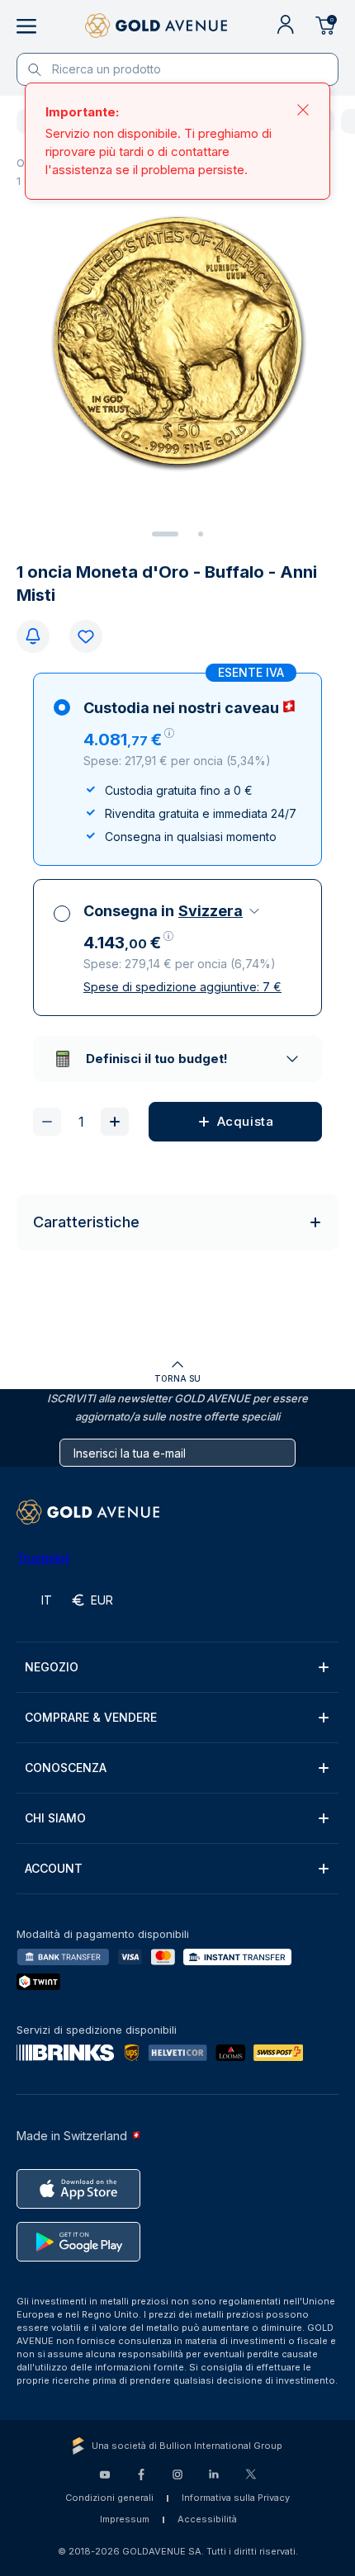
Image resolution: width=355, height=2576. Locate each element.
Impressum (125, 2519)
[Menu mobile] (26, 26)
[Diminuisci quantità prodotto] (47, 1122)
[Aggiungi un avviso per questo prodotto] (33, 636)
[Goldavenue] (156, 26)
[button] (129, 740)
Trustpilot (43, 1558)
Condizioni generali (109, 2498)
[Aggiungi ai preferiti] (86, 636)
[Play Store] (78, 2242)
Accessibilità (207, 2519)
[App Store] (78, 2189)
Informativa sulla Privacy (236, 2498)
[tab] (165, 534)
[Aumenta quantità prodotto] (115, 1122)
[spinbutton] (81, 1122)
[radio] (177, 769)
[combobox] (220, 911)
